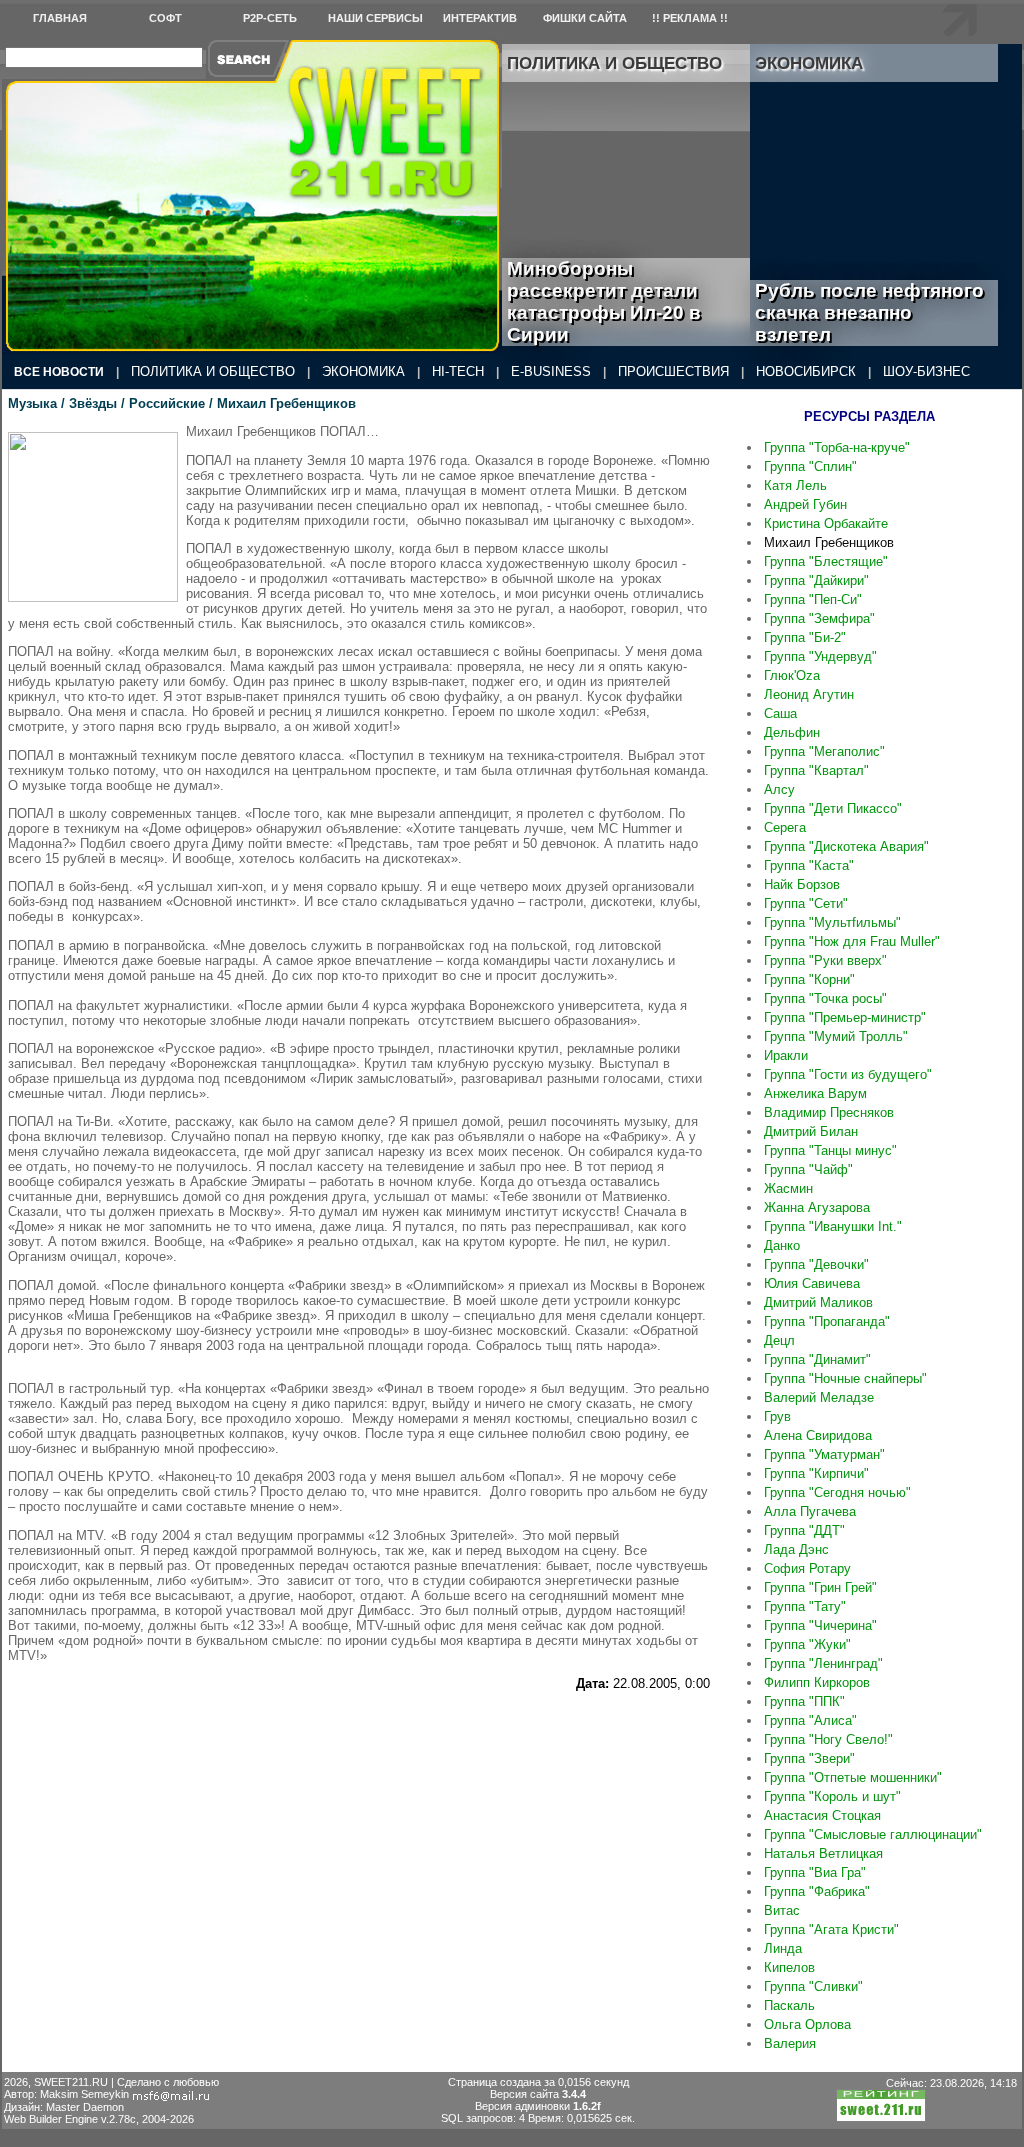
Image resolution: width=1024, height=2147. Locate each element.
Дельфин (792, 732)
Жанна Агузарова (817, 1207)
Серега (785, 827)
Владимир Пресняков (829, 1112)
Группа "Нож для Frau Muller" (852, 941)
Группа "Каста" (809, 865)
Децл (779, 1340)
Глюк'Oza (792, 675)
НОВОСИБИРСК (806, 371)
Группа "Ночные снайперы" (845, 1378)
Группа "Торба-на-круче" (837, 447)
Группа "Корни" (809, 979)
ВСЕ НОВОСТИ (59, 372)
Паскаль (789, 2005)
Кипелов (789, 1967)
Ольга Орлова (807, 2024)
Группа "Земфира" (819, 618)
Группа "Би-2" (805, 637)
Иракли (786, 1055)
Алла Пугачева (810, 1511)
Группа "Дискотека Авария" (846, 846)
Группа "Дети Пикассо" (833, 808)
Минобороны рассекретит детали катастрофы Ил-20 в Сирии (604, 301)
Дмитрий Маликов (818, 1302)
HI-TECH (458, 371)
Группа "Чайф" (808, 1169)
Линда (783, 1948)
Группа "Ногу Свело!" (828, 1739)
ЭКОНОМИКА (363, 371)
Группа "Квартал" (816, 770)
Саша (780, 713)
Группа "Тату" (805, 1606)
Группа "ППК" (804, 1701)
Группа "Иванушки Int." (833, 1226)
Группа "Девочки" (816, 1264)
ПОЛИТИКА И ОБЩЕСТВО (213, 371)
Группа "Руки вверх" (825, 960)
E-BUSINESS (551, 371)
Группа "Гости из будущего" (848, 1074)
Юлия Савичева (812, 1283)
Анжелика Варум (815, 1093)
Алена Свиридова (818, 1435)
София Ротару (807, 1568)
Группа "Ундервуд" (820, 656)
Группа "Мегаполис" (824, 751)
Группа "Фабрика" (817, 1891)
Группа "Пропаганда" (827, 1321)
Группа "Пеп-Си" (813, 599)
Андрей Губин (805, 504)
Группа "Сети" (806, 903)
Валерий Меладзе (819, 1397)
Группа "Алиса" (810, 1720)
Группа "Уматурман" (824, 1454)
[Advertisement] (359, 1741)
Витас (782, 1910)
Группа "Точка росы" (825, 998)
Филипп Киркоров (817, 1682)
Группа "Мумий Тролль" (836, 1036)
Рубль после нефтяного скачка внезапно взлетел (869, 312)
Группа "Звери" (809, 1758)
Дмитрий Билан (811, 1131)
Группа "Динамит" (817, 1359)
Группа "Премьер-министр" (845, 1017)
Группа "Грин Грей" (820, 1587)
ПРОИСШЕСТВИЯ (673, 371)
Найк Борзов (802, 884)
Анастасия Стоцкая (822, 1815)
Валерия (790, 2043)
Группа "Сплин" (810, 466)
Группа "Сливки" (813, 1986)
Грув (777, 1416)
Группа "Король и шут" (832, 1796)
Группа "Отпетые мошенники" (853, 1777)
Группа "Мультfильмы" (832, 922)
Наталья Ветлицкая (823, 1853)
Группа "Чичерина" (820, 1625)
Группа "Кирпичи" (816, 1473)
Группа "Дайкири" (816, 580)
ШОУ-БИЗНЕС (926, 371)
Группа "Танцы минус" (830, 1150)
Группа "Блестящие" (826, 561)
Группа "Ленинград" (823, 1663)
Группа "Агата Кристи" (831, 1929)
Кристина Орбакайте (826, 523)
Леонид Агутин (809, 694)
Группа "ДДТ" (804, 1530)
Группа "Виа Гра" (815, 1872)
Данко (782, 1245)
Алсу (779, 789)
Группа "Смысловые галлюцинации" (873, 1834)
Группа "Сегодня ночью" (837, 1492)
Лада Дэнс (796, 1549)
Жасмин (788, 1188)
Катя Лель (795, 485)
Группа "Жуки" (807, 1644)
